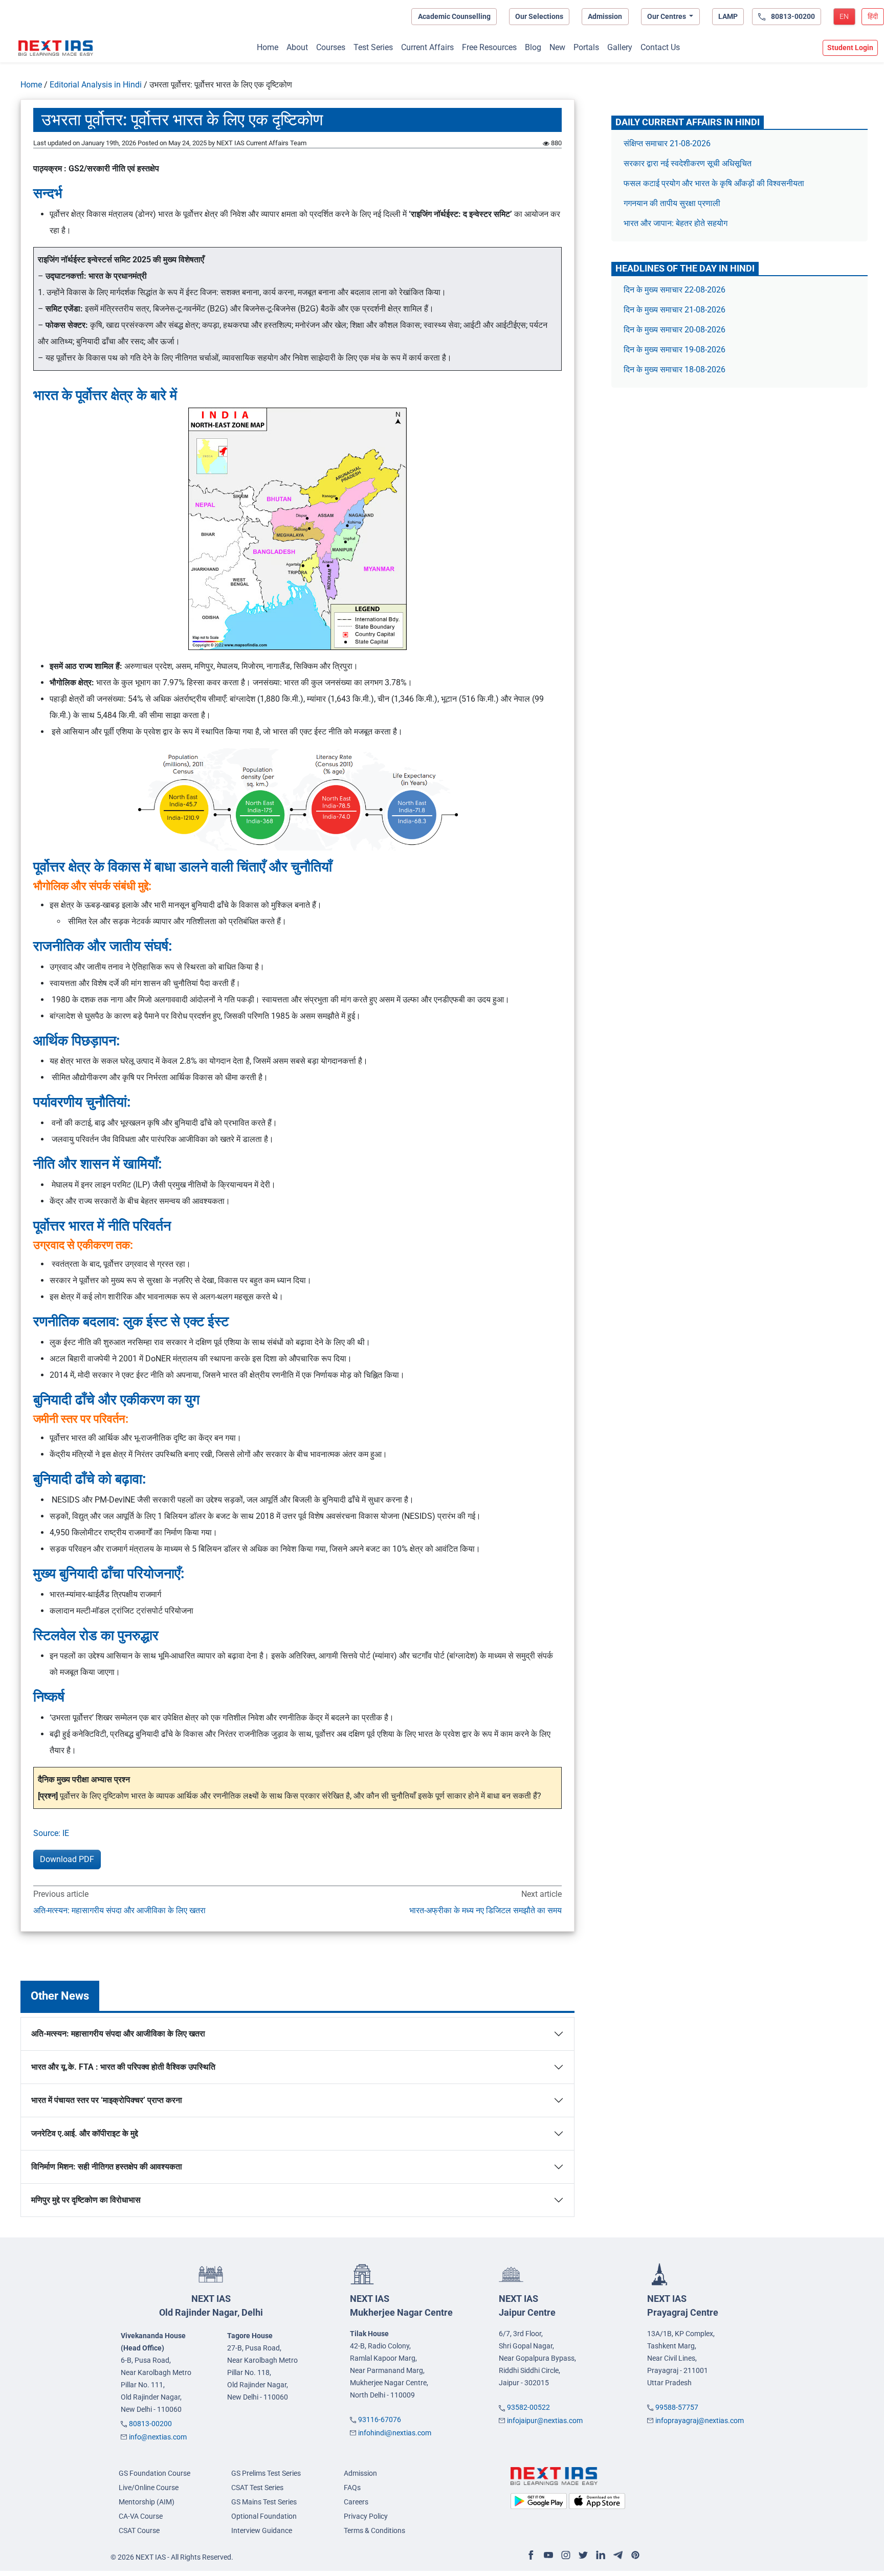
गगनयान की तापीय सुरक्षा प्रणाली (673, 203)
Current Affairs (427, 47)
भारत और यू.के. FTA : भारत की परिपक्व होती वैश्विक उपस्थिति (123, 2067)
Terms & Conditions (374, 2530)
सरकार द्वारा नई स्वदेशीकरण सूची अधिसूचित (688, 163)
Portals (586, 47)
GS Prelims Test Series (266, 2473)
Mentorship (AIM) (147, 2502)
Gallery (620, 47)
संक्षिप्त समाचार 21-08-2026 (667, 143)
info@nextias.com (158, 2437)
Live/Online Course (149, 2488)
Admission (605, 16)
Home (268, 47)
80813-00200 (150, 2424)
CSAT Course (139, 2530)
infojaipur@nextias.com (545, 2421)
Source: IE (51, 1833)
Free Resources (489, 47)
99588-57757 (677, 2407)
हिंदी (873, 16)
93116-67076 (380, 2420)
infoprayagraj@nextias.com (700, 2421)
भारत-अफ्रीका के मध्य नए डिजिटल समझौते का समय (485, 1910)
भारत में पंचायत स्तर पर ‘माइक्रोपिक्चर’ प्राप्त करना (107, 2100)
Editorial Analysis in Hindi (96, 85)
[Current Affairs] (56, 48)
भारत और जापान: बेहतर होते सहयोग (677, 223)
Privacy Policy (366, 2516)
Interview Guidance (262, 2530)
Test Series (373, 47)
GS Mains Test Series (264, 2502)
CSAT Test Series (257, 2488)
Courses (331, 47)
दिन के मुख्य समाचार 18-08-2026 (675, 369)
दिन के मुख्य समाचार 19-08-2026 (675, 350)
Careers (356, 2502)
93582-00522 (528, 2407)
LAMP (728, 16)
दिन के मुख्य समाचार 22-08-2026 (675, 290)
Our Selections (539, 16)
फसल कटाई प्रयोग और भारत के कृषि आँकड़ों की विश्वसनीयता (715, 183)
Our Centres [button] (667, 16)
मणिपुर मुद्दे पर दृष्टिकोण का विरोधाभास (86, 2200)
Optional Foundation (264, 2516)
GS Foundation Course (154, 2473)
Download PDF (67, 1859)
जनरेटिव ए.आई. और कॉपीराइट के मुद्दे (85, 2133)
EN (844, 16)
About (297, 47)
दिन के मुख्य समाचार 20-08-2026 (675, 330)
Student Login (850, 48)
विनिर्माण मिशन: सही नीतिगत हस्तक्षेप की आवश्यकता (107, 2167)
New (557, 47)
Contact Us (660, 47)
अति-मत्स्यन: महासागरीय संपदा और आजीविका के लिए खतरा (119, 1910)
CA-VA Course (141, 2516)
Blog (533, 47)
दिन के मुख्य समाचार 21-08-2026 (675, 310)
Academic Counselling (454, 16)
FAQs (352, 2488)
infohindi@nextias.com (395, 2433)
